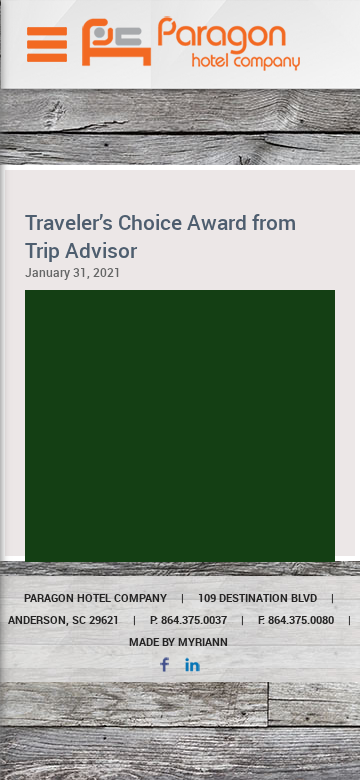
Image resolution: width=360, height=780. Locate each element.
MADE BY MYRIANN (178, 641)
